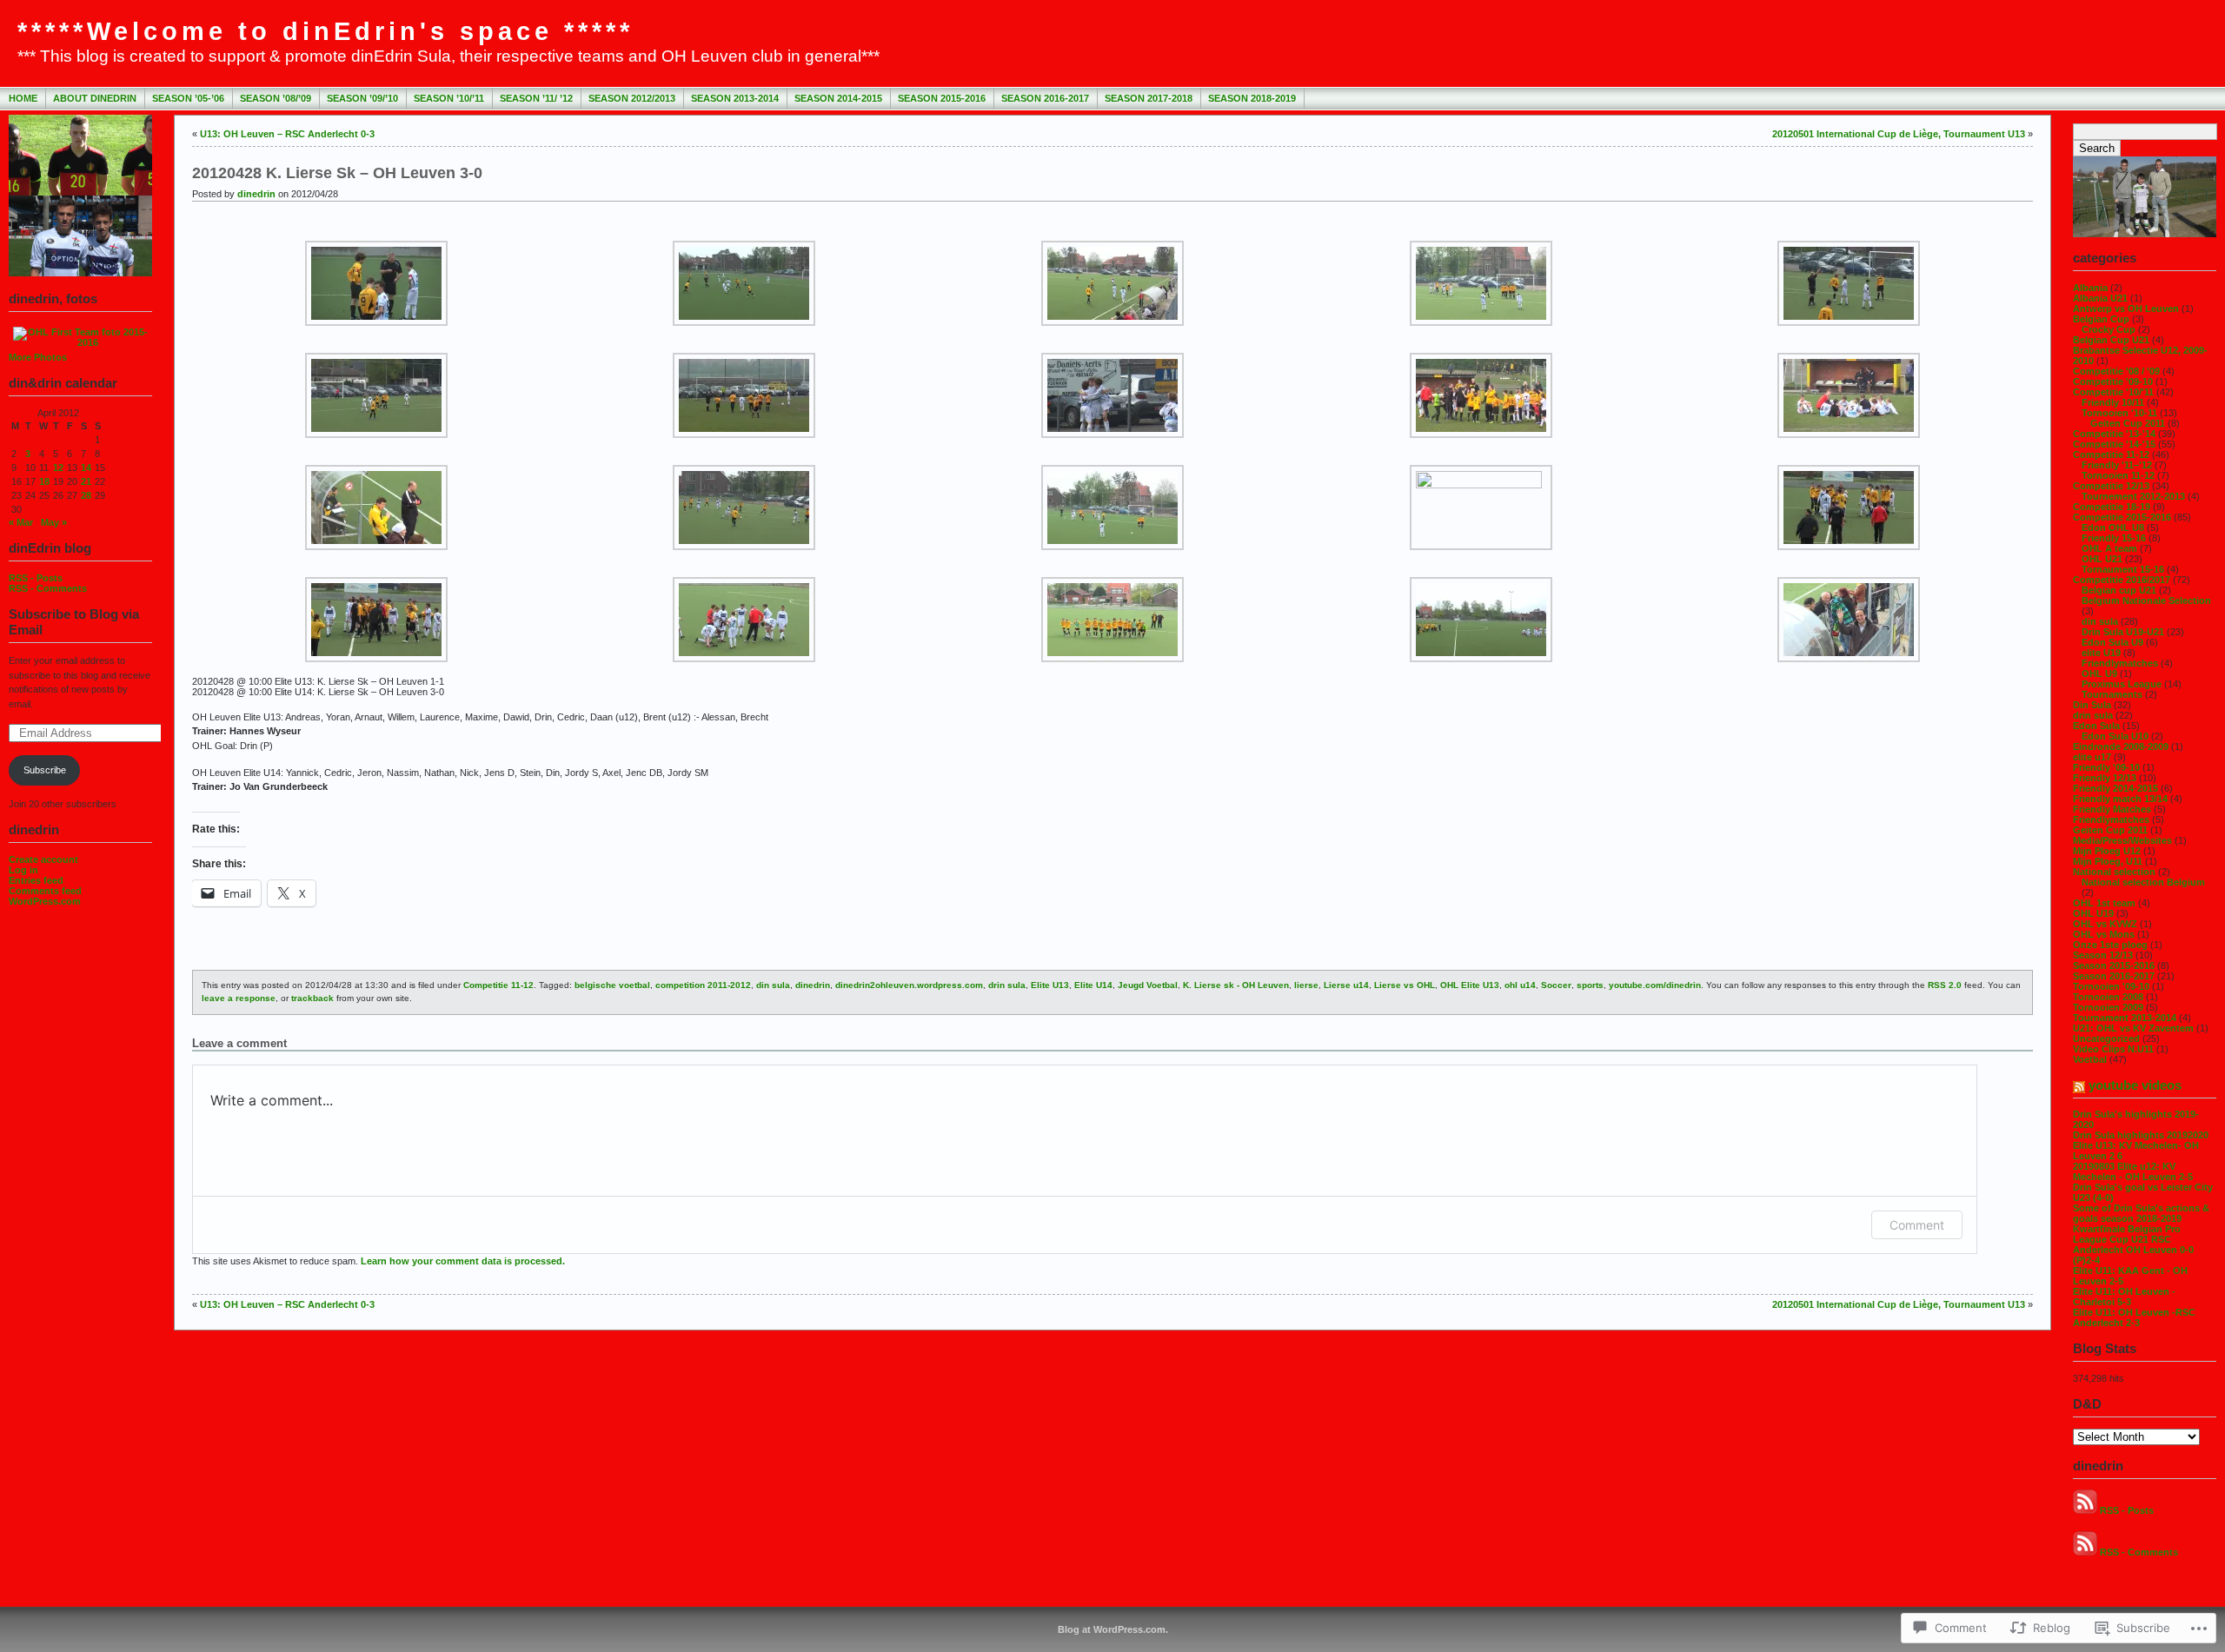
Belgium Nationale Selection (2146, 600)
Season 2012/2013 (632, 98)
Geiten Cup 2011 (2128, 423)
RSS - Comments (48, 588)
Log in (23, 870)
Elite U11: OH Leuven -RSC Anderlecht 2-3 (2134, 1317)
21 (86, 481)
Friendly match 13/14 (2120, 799)
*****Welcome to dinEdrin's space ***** (325, 31)
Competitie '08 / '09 (2116, 371)
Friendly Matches (2112, 809)
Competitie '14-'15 (2114, 444)
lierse (1306, 985)
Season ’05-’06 (188, 98)
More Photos (38, 357)
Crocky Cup (2109, 329)
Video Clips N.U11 (2113, 1049)
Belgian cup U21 (2119, 590)
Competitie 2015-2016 (2122, 517)
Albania (2090, 288)
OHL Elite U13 (1470, 985)
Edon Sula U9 (2112, 642)
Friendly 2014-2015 (2115, 788)
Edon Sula (2096, 726)
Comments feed (45, 891)
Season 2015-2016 (942, 98)
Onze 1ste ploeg (2110, 945)
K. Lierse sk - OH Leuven (1236, 985)
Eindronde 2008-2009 (2121, 746)
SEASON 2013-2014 (735, 98)
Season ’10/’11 (449, 98)
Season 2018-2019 (1252, 98)
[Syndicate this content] (2079, 1088)
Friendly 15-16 (2114, 538)
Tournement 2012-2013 (2133, 496)
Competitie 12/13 (2111, 486)
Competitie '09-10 (2113, 381)
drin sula (2093, 715)
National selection (2114, 872)
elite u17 (2092, 757)
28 (86, 495)
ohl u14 (1520, 985)
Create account (43, 859)
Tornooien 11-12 (2118, 475)
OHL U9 (2099, 673)
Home (23, 98)
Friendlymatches (2120, 663)
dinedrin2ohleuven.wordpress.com (909, 985)
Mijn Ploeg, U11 (2108, 861)
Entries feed (36, 880)
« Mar (21, 522)
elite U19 (2101, 653)
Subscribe (45, 770)
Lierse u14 (1346, 985)
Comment (1917, 1225)
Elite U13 (1050, 985)
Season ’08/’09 (276, 98)
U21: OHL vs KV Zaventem (2133, 1028)
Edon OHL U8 (2113, 527)
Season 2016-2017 (1045, 98)
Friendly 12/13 (2105, 778)
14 (86, 468)
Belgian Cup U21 (2111, 340)
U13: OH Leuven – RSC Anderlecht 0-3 (287, 134)
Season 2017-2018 (1149, 98)
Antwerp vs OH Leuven (2126, 309)
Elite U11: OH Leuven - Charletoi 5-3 (2124, 1297)
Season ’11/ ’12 (536, 98)
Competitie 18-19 (2112, 507)
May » (54, 522)
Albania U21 (2100, 298)
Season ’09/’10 (362, 98)
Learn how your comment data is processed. (463, 1261)
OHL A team (2109, 548)
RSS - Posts (36, 578)
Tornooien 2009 (2108, 1007)
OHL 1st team (2104, 903)
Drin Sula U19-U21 (2123, 632)
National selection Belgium (2143, 882)
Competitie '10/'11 (2113, 392)
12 (58, 468)
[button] (376, 283)
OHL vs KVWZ (2105, 924)
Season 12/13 (2103, 955)
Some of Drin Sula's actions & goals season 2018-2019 (2141, 1213)
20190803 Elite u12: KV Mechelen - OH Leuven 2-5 (2133, 1171)
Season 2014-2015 (838, 98)
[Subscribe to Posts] (2085, 1510)
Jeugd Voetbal (1148, 985)
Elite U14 (1093, 985)
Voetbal (2090, 1059)
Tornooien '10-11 (2119, 413)
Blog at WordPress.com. (1113, 1629)
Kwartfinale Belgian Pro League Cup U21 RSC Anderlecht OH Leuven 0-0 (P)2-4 (2133, 1244)
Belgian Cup (2101, 319)
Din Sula (2092, 705)
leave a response (239, 998)
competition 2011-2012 (703, 985)
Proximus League (2122, 684)
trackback (312, 998)
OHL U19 (2093, 913)
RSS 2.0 (1945, 985)
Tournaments (2112, 694)
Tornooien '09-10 (2111, 986)
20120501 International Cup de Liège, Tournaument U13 (1899, 134)
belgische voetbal (612, 985)
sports (1590, 985)
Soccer (1556, 985)
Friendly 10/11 (2113, 402)
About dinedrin (95, 98)
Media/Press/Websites (2122, 840)
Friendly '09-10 (2106, 767)
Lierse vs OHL (1405, 985)
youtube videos (2135, 1085)
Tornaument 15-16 (2123, 569)
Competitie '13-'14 (2114, 434)
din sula (2100, 621)
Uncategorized (2106, 1038)
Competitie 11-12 (2111, 454)
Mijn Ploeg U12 (2107, 851)
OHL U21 (2102, 559)
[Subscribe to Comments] (2085, 1552)
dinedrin (256, 194)
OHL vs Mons (2104, 934)
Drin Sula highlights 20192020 (2141, 1135)
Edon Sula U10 (2115, 736)
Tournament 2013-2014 (2125, 1018)
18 (44, 481)
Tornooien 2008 (2108, 997)
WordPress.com (45, 901)
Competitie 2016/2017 (2122, 580)
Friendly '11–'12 (2117, 465)
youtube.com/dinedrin (1655, 985)
